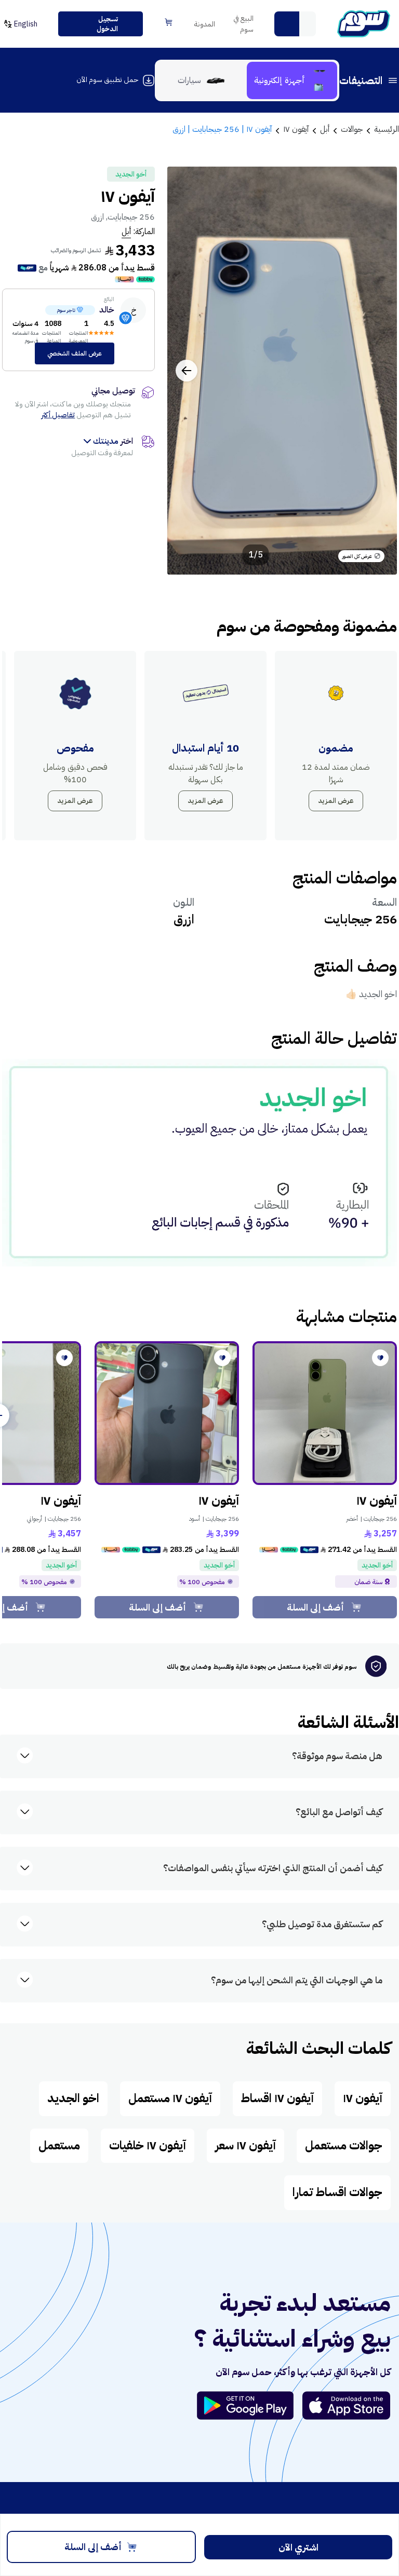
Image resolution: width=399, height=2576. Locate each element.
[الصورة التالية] (187, 371)
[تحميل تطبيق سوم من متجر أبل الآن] (347, 2405)
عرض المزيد (336, 801)
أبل (126, 231)
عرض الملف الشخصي (75, 353)
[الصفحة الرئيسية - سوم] (364, 24)
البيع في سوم (243, 24)
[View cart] (169, 22)
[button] (287, 24)
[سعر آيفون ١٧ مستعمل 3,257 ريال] (325, 1413)
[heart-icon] (380, 1358)
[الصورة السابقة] (378, 371)
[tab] (292, 80)
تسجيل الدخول (107, 24)
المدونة (205, 24)
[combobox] (295, 24)
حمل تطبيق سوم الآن (107, 80)
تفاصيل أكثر (58, 415)
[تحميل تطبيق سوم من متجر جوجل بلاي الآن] (250, 2405)
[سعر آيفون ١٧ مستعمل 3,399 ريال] (167, 1413)
